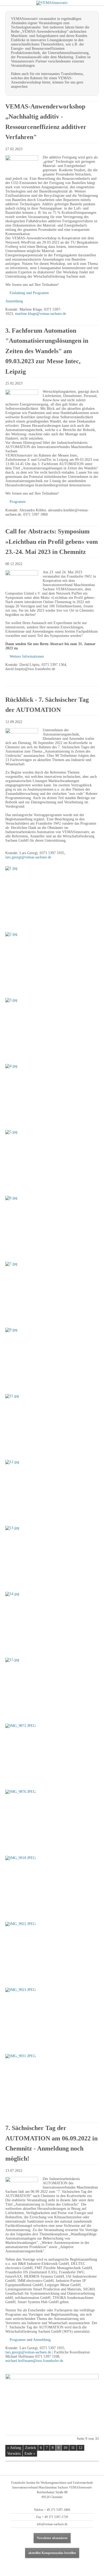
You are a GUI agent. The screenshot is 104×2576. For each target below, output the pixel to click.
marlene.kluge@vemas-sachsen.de (41, 314)
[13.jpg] (52, 1557)
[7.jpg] (52, 1293)
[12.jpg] (52, 1491)
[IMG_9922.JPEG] (52, 1953)
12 (81, 2448)
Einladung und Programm (29, 293)
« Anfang (14, 2448)
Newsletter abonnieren (52, 2538)
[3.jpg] (52, 1029)
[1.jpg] (52, 897)
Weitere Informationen (27, 656)
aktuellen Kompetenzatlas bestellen (52, 2553)
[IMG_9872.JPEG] (52, 1755)
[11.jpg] (52, 1425)
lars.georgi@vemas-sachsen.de (28, 857)
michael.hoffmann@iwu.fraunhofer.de (34, 2361)
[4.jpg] (52, 1095)
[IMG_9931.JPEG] (52, 2085)
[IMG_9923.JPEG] (52, 2019)
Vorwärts (14, 2454)
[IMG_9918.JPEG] (52, 1887)
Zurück (31, 2448)
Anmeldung (14, 301)
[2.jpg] (52, 963)
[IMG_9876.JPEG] (52, 1821)
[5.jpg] (52, 1161)
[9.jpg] (52, 1359)
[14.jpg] (52, 1623)
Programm (18, 502)
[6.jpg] (52, 1227)
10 (65, 2448)
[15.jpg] (52, 1689)
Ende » (30, 2454)
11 (73, 2448)
